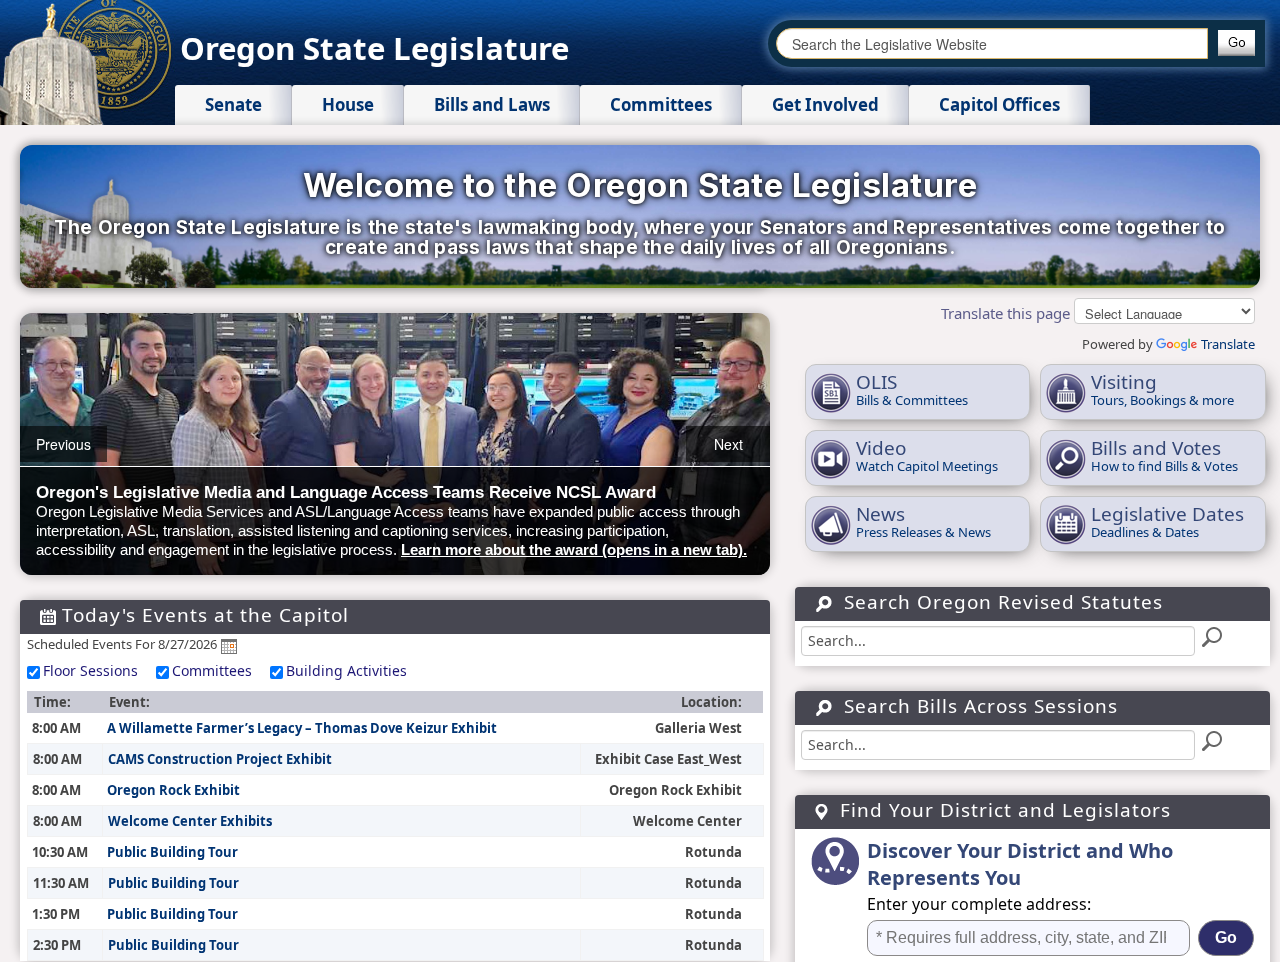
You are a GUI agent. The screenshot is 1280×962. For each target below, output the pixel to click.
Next (728, 444)
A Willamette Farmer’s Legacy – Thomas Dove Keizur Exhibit (302, 728)
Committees (212, 670)
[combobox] (992, 43)
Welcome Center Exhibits (190, 821)
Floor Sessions (90, 670)
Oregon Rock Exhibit (173, 790)
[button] (1236, 43)
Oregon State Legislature (374, 48)
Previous (63, 444)
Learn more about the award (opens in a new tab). (574, 549)
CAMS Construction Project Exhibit (220, 759)
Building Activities (346, 670)
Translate (1228, 344)
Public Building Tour (172, 852)
